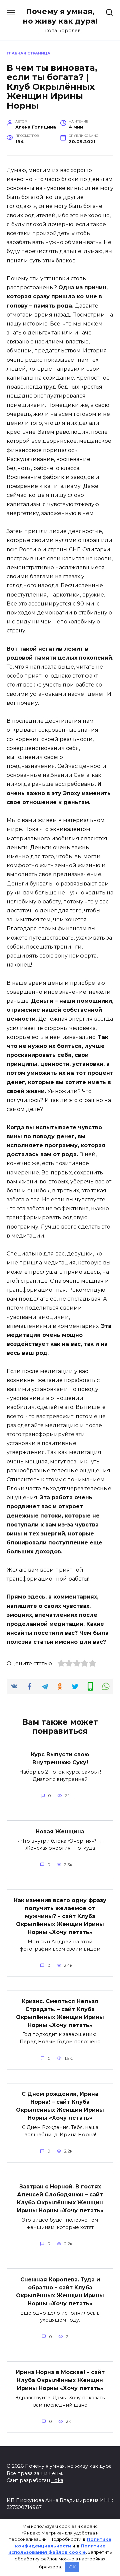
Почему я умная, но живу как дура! (60, 16)
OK (72, 2567)
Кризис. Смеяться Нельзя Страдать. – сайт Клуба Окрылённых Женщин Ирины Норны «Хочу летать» (60, 2013)
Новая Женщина (60, 1831)
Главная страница (28, 53)
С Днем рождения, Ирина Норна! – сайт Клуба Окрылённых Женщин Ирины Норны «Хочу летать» (60, 2106)
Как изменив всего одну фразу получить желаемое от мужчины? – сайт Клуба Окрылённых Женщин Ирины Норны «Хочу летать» (60, 1916)
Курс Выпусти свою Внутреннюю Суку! (60, 1758)
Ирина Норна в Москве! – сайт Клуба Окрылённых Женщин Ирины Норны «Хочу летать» (60, 2380)
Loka (57, 2480)
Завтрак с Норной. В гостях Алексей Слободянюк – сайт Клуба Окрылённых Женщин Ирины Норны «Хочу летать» (60, 2199)
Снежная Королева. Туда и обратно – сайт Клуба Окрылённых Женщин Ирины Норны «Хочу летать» (60, 2291)
